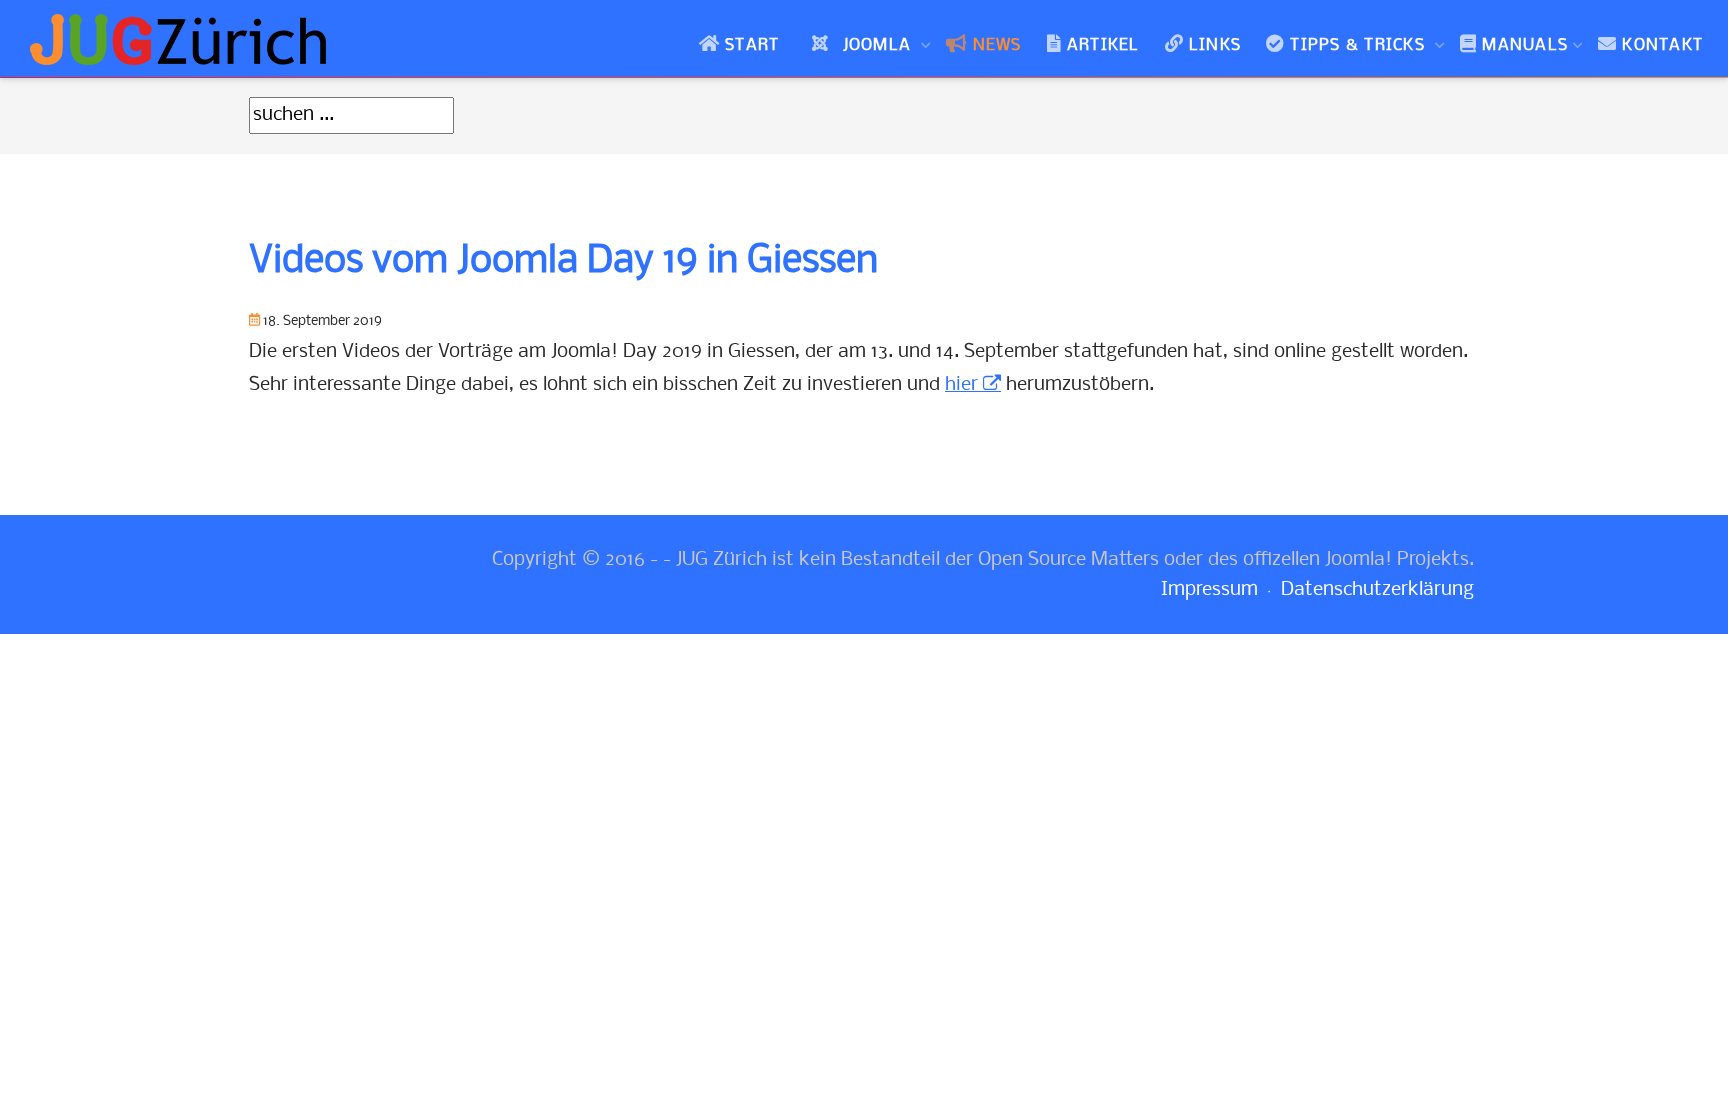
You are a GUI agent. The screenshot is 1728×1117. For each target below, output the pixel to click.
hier (961, 385)
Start (752, 45)
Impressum (1209, 590)
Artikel (1103, 45)
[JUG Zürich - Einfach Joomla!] (180, 39)
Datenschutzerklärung (1377, 590)
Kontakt (1662, 45)
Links (1215, 45)
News (997, 45)
